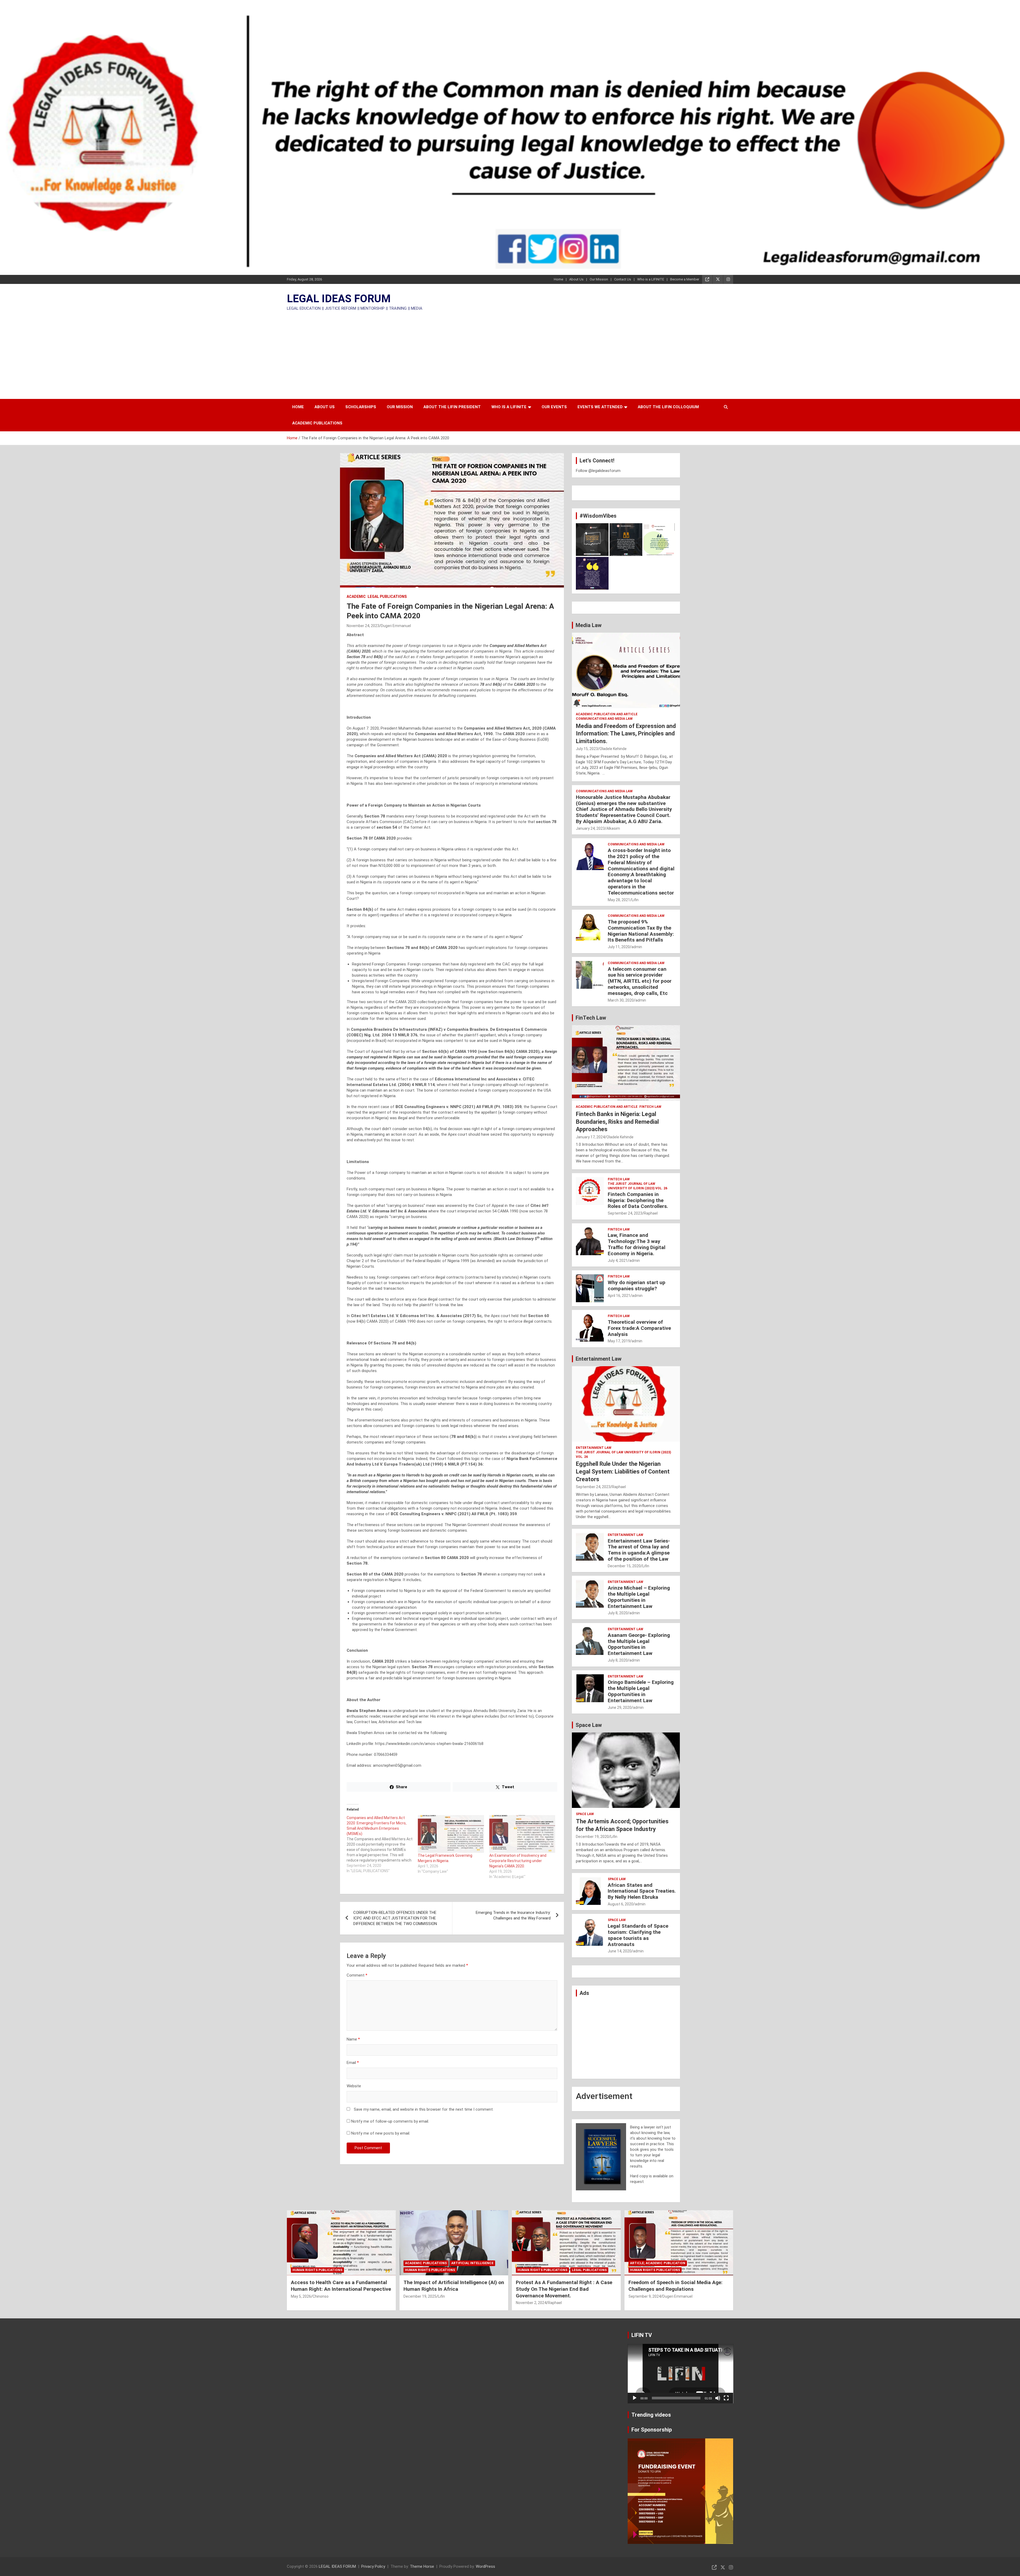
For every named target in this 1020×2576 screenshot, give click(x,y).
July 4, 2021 (618, 1261)
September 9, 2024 (645, 2296)
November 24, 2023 (363, 626)
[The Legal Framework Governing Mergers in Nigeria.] (451, 1834)
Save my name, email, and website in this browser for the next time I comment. (424, 2109)
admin (637, 947)
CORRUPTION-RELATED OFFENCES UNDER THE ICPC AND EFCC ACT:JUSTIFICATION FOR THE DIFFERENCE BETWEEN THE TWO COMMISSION (395, 1918)
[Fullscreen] (726, 2398)
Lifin (635, 900)
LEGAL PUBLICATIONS (387, 597)
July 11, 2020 (619, 947)
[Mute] (718, 2398)
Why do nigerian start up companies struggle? (637, 1285)
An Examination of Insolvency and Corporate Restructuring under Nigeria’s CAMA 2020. (518, 1861)
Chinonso (321, 2296)
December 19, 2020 (592, 1837)
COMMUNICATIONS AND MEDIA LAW (604, 719)
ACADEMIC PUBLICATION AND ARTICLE (607, 714)
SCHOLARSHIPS (361, 407)
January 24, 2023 (590, 828)
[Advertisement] (510, 353)
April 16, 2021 (619, 1296)
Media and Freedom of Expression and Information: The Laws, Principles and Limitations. (626, 734)
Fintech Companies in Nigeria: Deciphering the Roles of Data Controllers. (638, 1200)
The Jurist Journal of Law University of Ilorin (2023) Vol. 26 (637, 1186)
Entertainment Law (599, 1359)
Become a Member (685, 279)
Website (354, 2086)
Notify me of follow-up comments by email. (390, 2121)
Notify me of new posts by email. (381, 2133)
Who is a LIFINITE (651, 279)
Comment (357, 1975)
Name (353, 2039)
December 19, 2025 (420, 2296)
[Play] (635, 2398)
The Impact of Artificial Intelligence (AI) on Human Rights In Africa (454, 2286)
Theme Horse (422, 2566)
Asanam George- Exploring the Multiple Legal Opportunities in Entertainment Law (639, 1644)
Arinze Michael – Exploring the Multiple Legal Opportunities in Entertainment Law (639, 1597)
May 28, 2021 (619, 900)
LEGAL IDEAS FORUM (339, 299)
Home (558, 279)
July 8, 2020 (618, 1613)
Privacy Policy (373, 2566)
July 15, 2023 (587, 749)
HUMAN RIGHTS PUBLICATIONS (317, 2270)
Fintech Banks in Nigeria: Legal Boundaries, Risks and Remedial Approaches (617, 1122)
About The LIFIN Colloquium (668, 407)
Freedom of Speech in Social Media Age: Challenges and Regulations (675, 2286)
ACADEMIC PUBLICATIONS (317, 423)
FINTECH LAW (650, 1107)
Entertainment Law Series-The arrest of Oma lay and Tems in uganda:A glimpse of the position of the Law (639, 1550)
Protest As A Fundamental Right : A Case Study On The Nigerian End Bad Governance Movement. (564, 2289)
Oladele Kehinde (613, 749)
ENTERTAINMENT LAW (594, 1448)
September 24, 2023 (625, 1213)
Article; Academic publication (658, 2263)
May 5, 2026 (301, 2296)
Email (353, 2063)
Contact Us (623, 279)
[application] (681, 2374)
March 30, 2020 (621, 1000)
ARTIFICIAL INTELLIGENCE (472, 2263)
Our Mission (599, 279)
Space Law (589, 1725)
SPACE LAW (585, 1814)
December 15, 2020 (624, 1566)
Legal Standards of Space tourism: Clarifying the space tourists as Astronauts (638, 1935)
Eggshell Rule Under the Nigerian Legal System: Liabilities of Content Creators (623, 1471)
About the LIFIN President (452, 407)
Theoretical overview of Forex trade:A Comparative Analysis (639, 1328)
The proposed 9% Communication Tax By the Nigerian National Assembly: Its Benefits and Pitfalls (641, 931)
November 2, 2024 (531, 2303)
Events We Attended (600, 407)
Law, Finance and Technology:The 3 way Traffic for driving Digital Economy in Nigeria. (637, 1244)
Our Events (554, 407)
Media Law (589, 625)
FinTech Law (591, 1018)
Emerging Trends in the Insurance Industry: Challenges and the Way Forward (513, 1915)
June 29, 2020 (620, 1708)
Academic (356, 597)
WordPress (485, 2566)
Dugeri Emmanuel (396, 626)
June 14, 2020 (620, 1951)
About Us (576, 279)
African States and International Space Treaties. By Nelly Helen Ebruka (642, 1891)
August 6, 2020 (620, 1904)
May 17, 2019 (619, 1341)
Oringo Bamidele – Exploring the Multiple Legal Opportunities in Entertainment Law (641, 1691)
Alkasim (613, 828)
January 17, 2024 (590, 1137)
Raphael (651, 1213)
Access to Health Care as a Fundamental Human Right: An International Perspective (341, 2286)
